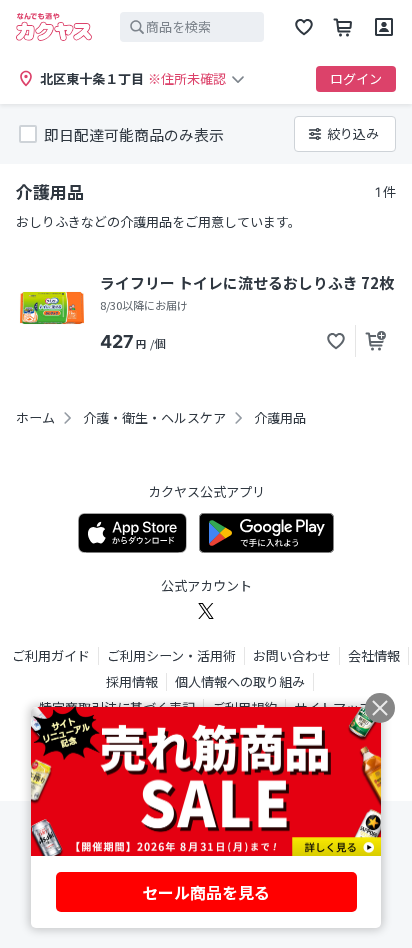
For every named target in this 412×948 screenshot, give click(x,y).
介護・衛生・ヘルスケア (154, 418)
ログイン (356, 78)
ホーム (35, 418)
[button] (336, 341)
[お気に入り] (304, 27)
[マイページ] (384, 27)
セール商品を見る (206, 892)
